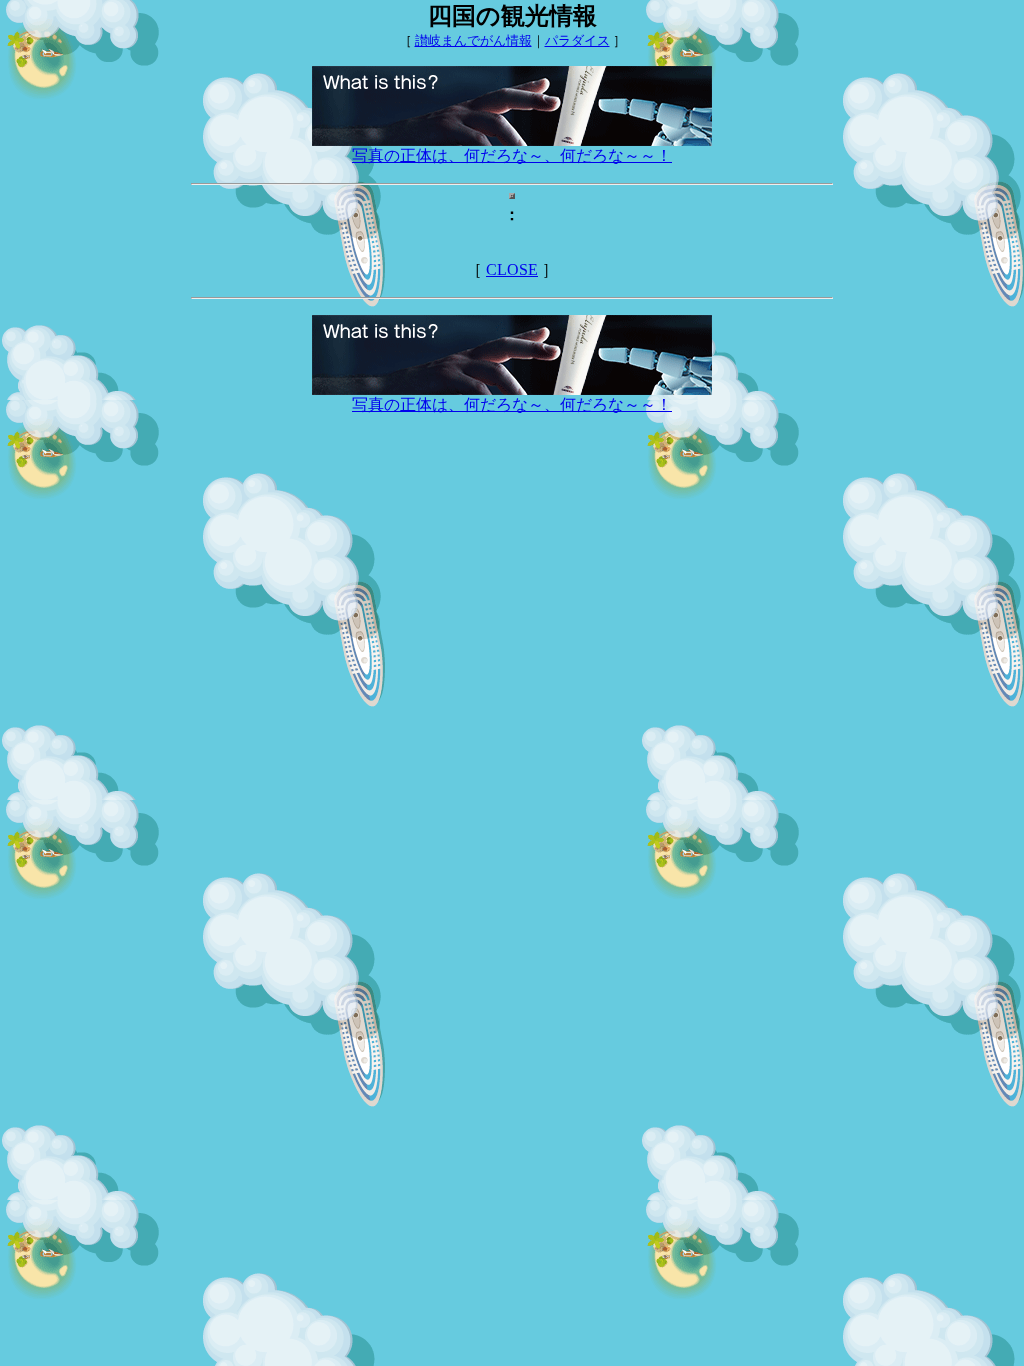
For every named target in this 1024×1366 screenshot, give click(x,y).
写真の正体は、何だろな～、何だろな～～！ (512, 155)
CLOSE (512, 269)
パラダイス (577, 40)
